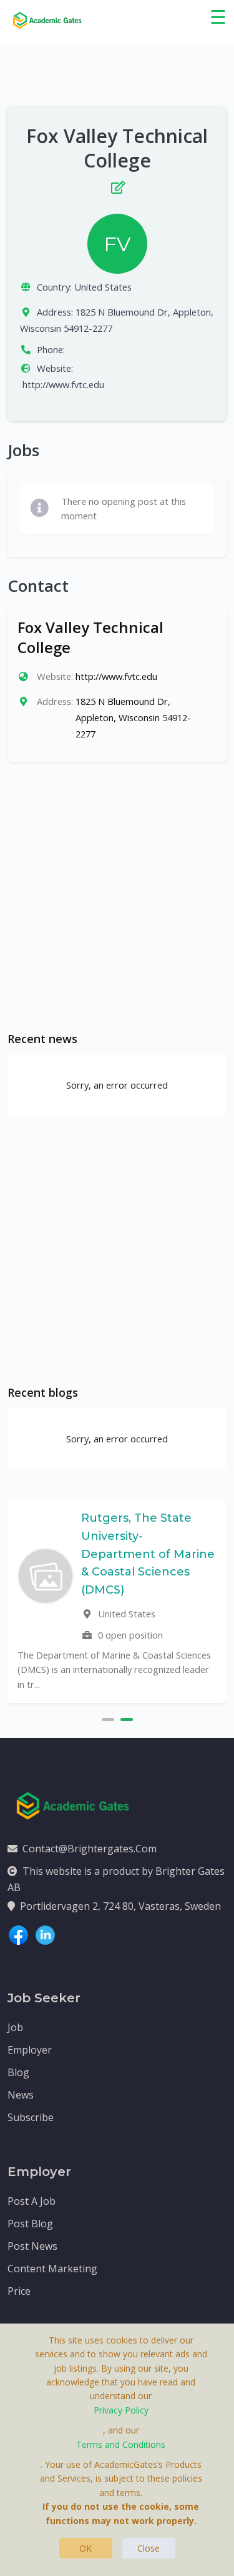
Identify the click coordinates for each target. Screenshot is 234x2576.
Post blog (30, 2224)
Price (19, 2291)
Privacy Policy (121, 2410)
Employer (30, 2050)
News (21, 2095)
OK (85, 2548)
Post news (32, 2246)
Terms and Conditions (121, 2444)
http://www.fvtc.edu (63, 384)
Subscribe (31, 2117)
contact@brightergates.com (90, 1849)
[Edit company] (117, 185)
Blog (18, 2072)
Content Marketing (52, 2269)
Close (149, 2548)
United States (103, 287)
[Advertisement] (117, 896)
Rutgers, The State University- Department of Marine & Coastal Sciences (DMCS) (148, 1554)
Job (15, 2027)
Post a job (32, 2201)
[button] (108, 1718)
